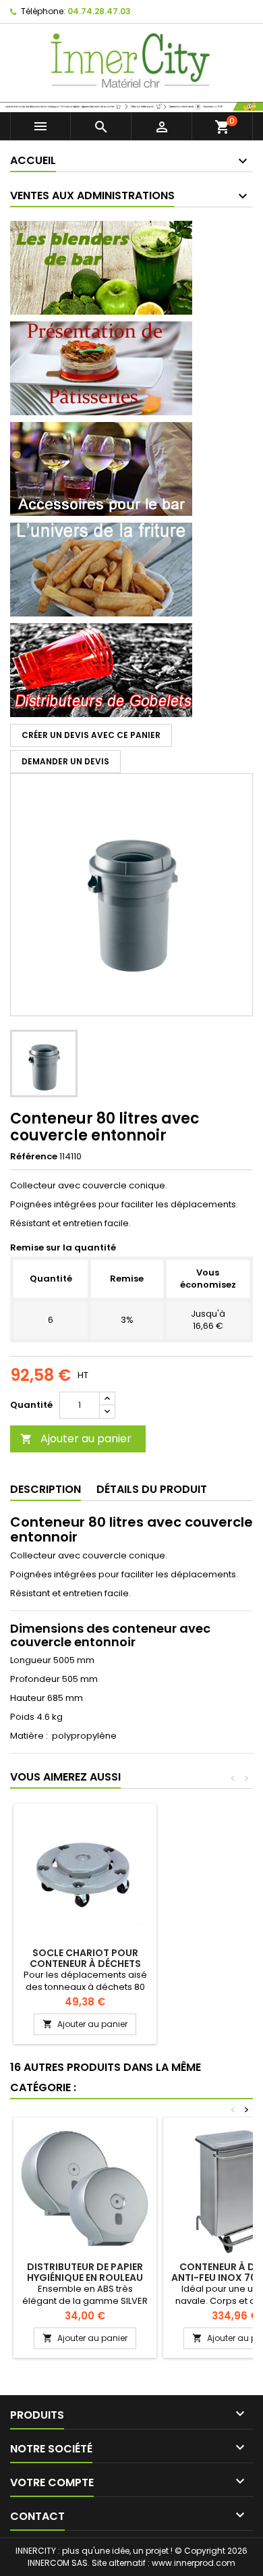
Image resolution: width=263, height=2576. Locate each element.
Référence (34, 1157)
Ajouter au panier (76, 1439)
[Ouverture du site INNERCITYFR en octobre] (131, 106)
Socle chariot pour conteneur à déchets (85, 1958)
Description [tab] (46, 1489)
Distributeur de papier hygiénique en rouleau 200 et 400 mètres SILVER (85, 2278)
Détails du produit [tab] (152, 1489)
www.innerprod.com (194, 2563)
